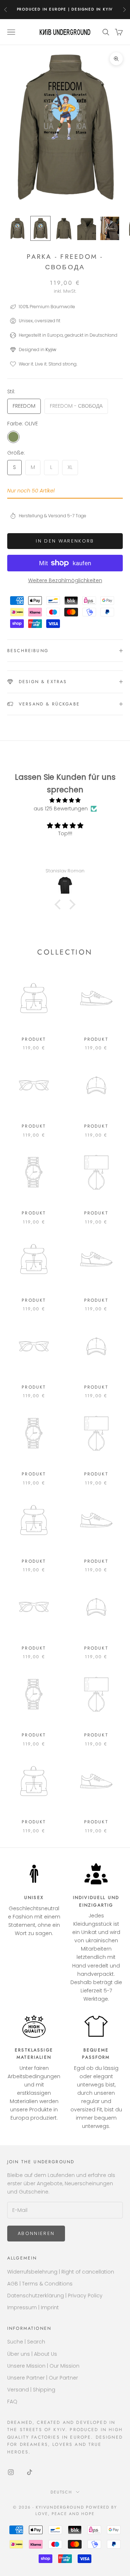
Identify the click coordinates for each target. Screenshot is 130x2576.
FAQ (12, 2402)
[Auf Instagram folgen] (11, 2472)
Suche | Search (26, 2342)
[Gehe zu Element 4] (87, 228)
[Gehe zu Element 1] (17, 228)
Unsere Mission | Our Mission (43, 2366)
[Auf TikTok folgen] (30, 2472)
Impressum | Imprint (33, 2307)
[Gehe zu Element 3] (64, 228)
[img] (65, 800)
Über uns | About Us (32, 2354)
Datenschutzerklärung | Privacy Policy (55, 2296)
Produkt (34, 1039)
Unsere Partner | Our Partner (43, 2378)
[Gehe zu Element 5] (110, 228)
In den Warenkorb (65, 541)
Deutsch (62, 2492)
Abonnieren (36, 2233)
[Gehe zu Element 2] (40, 228)
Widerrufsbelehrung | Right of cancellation (61, 2272)
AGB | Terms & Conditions (40, 2284)
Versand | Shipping (31, 2390)
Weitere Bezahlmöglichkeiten (65, 580)
